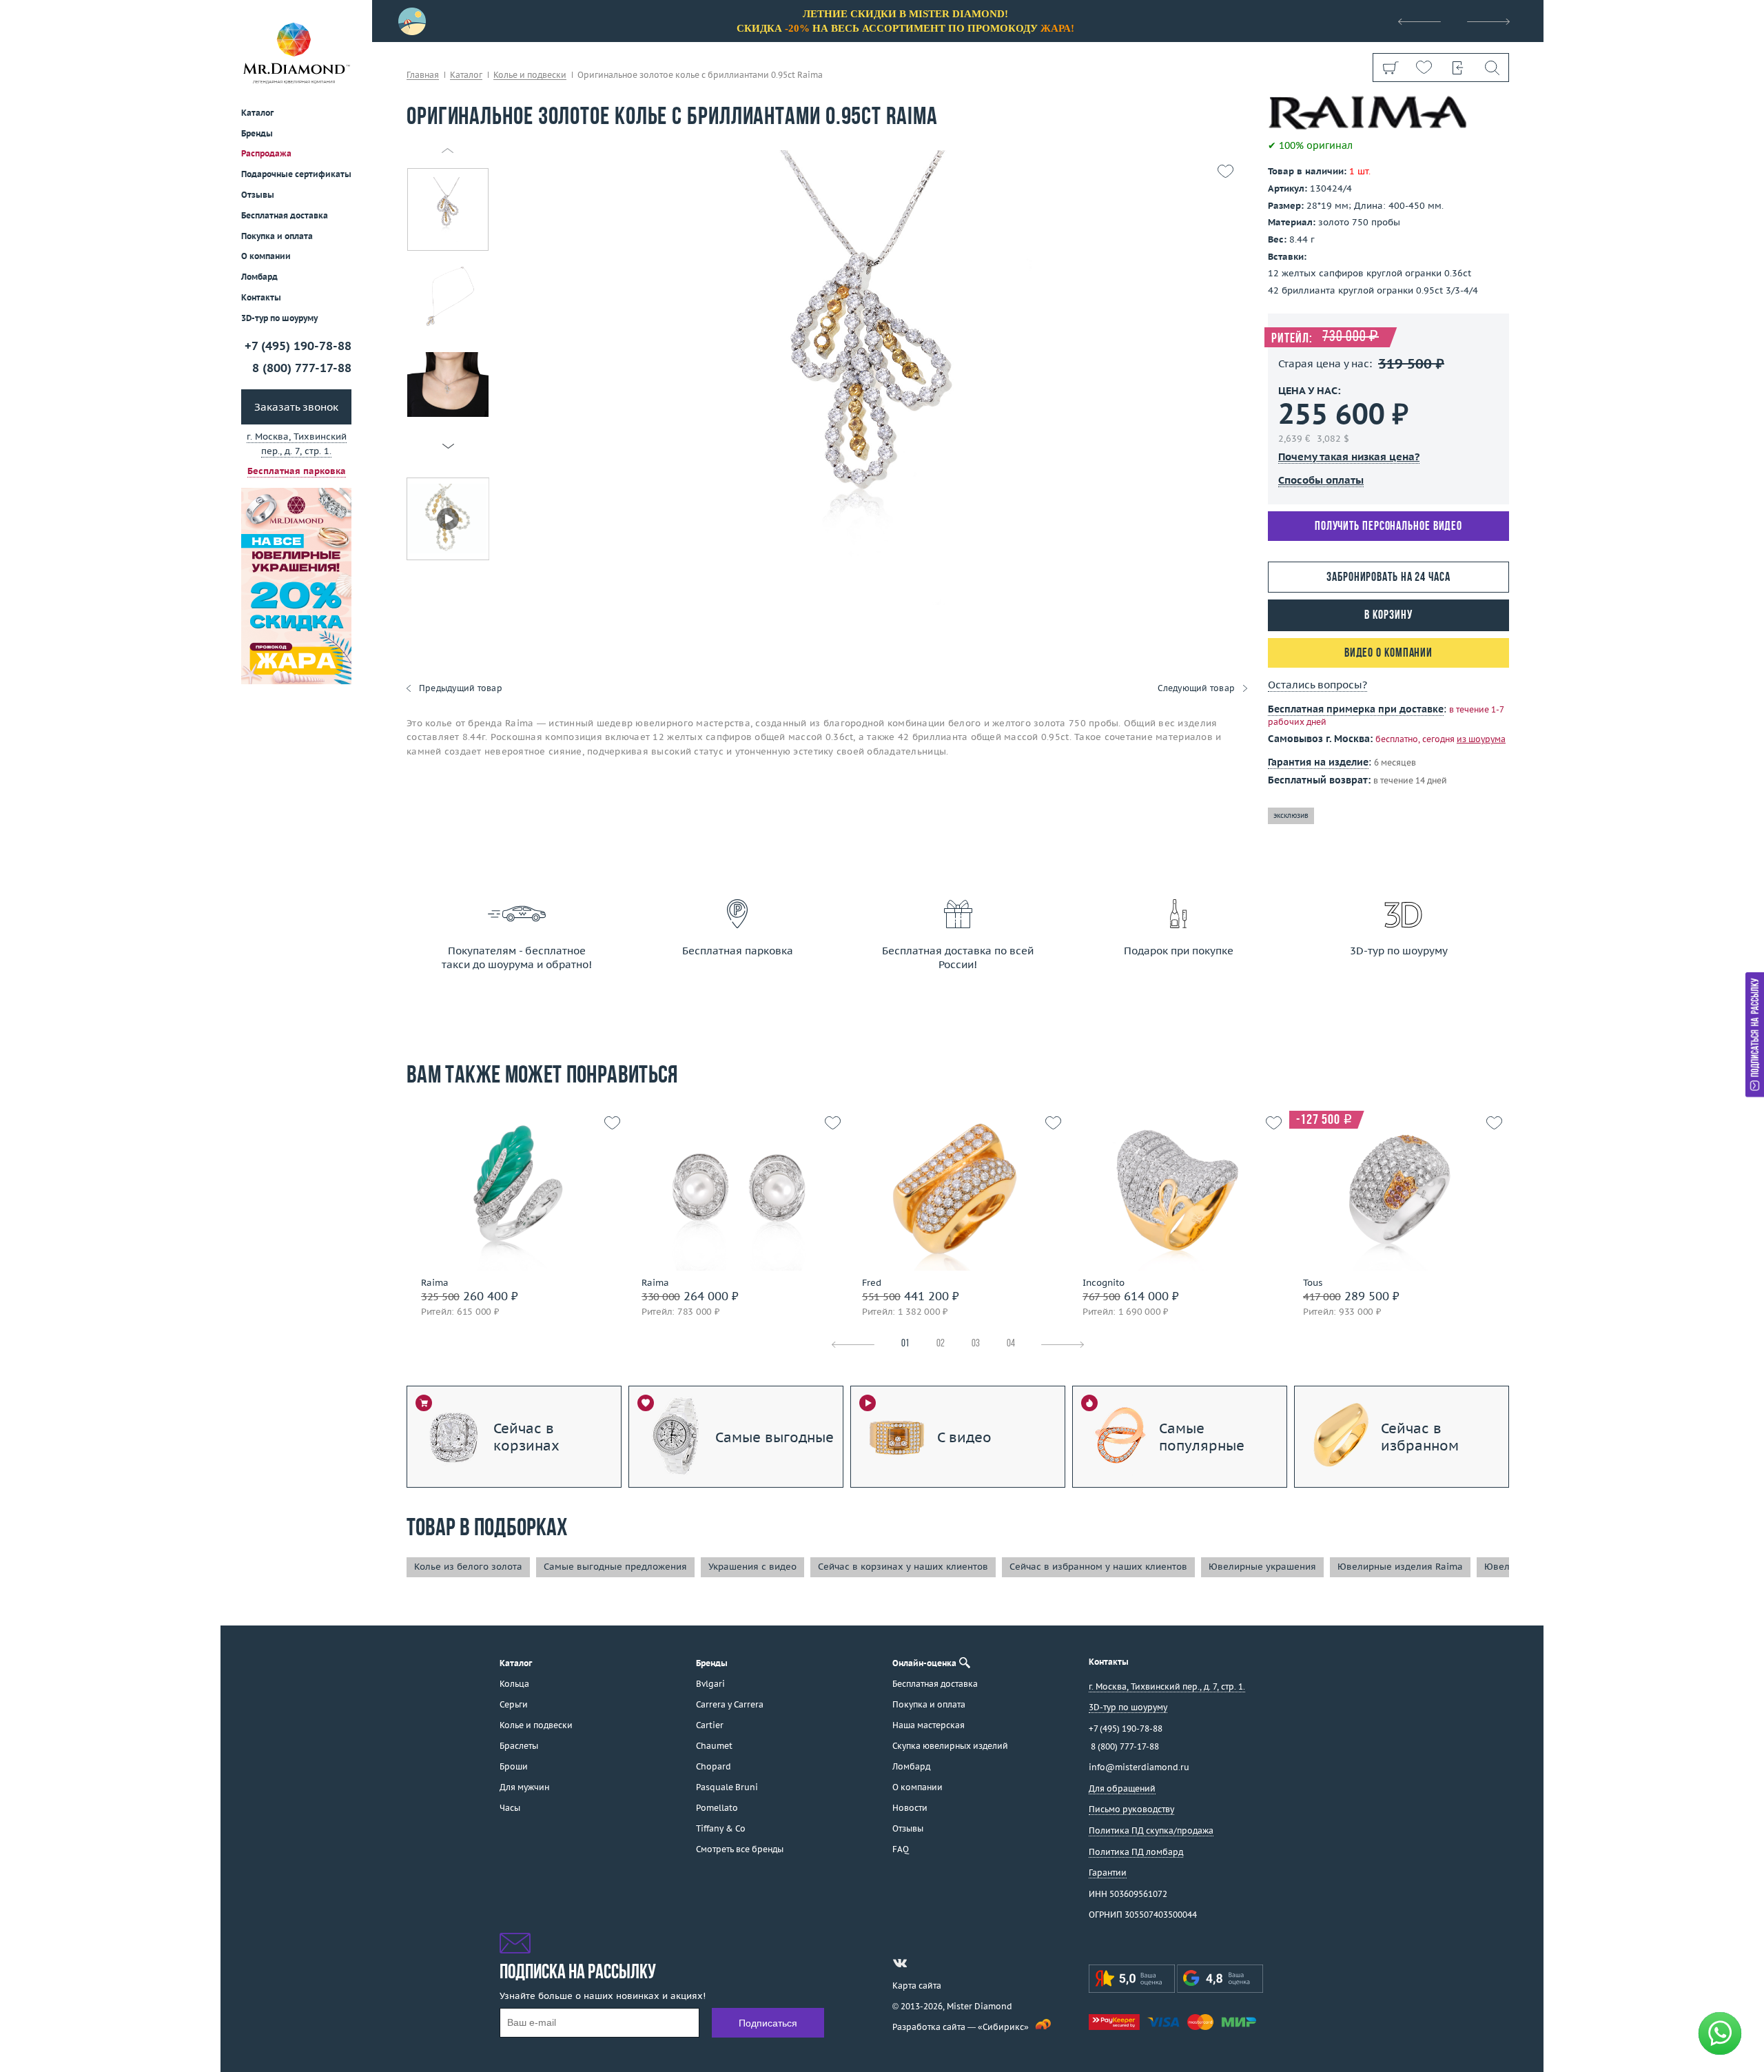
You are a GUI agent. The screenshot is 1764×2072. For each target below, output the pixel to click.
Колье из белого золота (468, 1567)
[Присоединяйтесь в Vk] (900, 1963)
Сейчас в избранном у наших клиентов (1098, 1567)
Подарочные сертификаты (296, 174)
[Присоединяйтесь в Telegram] (925, 1963)
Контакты (261, 297)
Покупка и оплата (277, 236)
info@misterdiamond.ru (1139, 1767)
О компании (266, 256)
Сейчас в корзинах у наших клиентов (903, 1567)
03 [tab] (976, 1344)
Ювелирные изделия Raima (1400, 1567)
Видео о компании (1388, 654)
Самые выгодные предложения (615, 1567)
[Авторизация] (1458, 68)
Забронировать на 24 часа (1388, 578)
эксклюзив (1291, 816)
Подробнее (512, 1219)
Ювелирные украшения (1262, 1567)
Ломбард (259, 277)
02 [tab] (941, 1344)
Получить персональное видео (1388, 527)
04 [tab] (1011, 1344)
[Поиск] (1491, 68)
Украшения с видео (752, 1567)
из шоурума (1481, 739)
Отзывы (258, 195)
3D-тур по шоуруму (279, 318)
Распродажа (266, 153)
